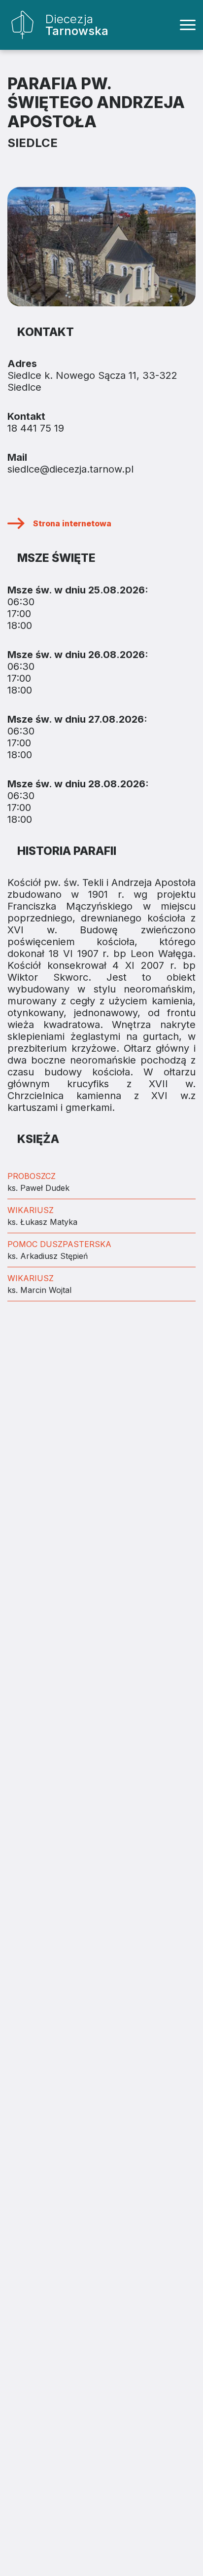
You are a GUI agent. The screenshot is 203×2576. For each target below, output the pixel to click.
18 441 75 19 (36, 428)
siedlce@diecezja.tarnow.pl (70, 469)
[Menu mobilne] (188, 25)
